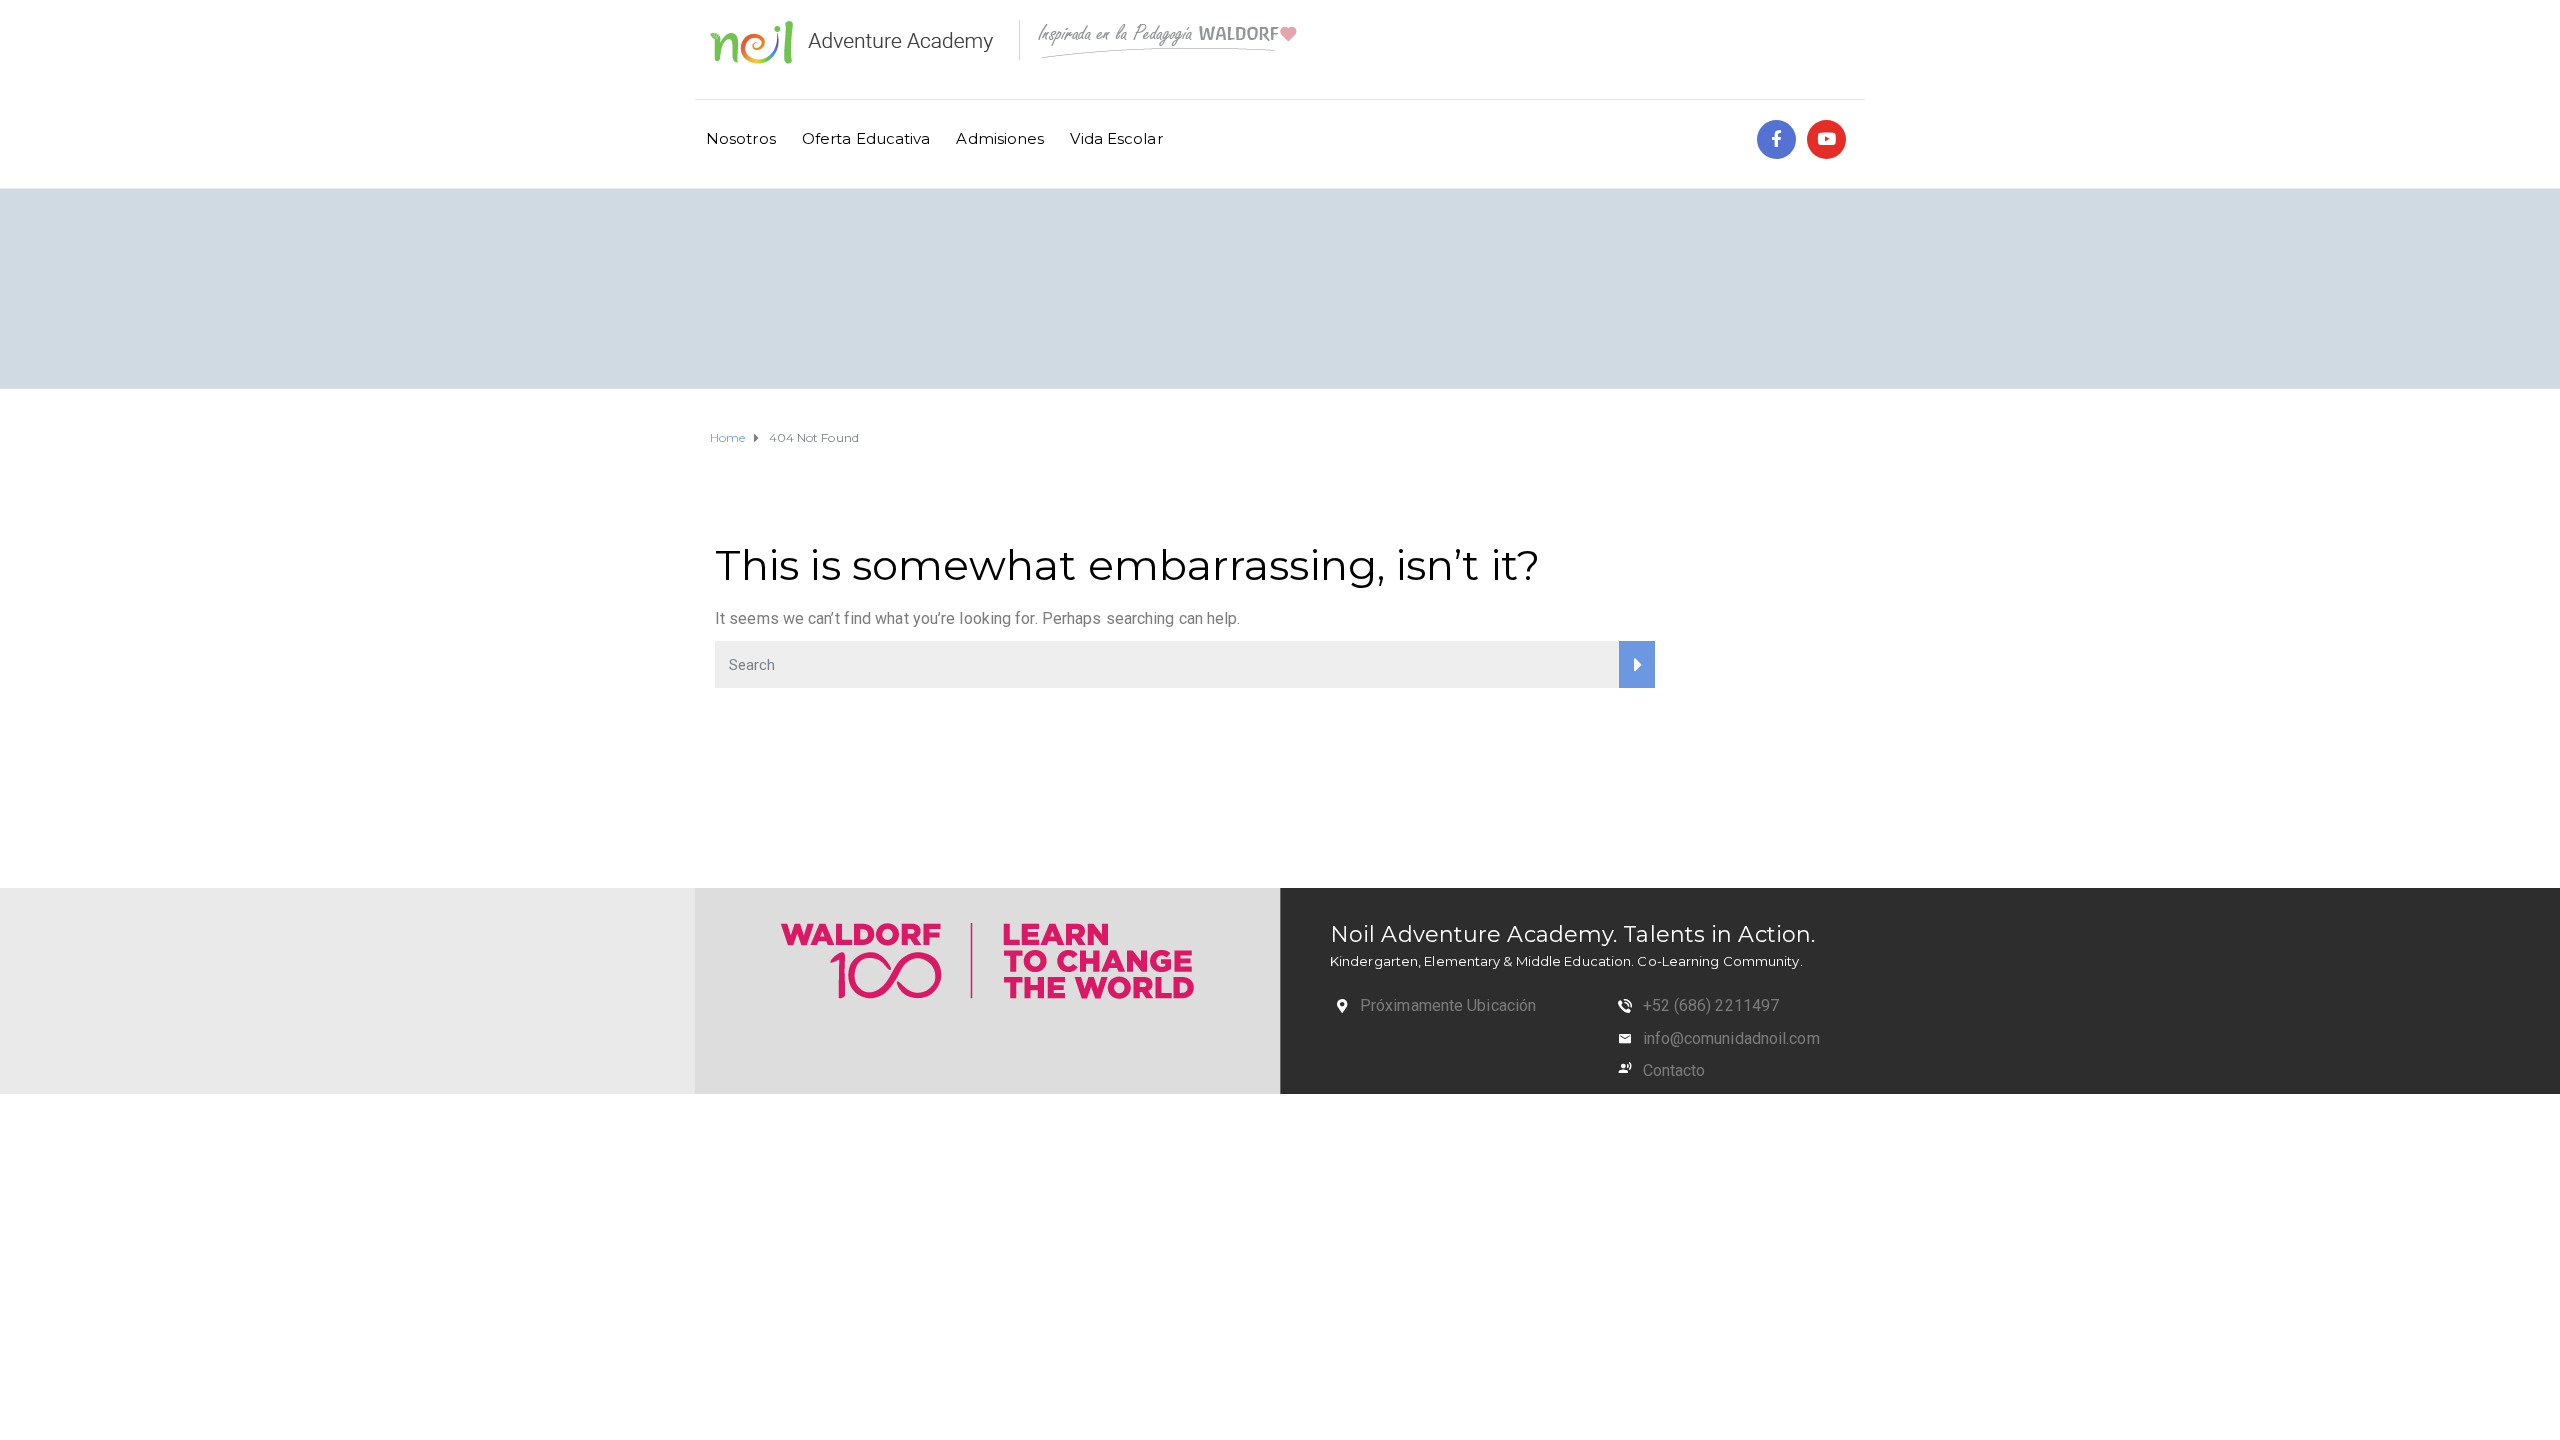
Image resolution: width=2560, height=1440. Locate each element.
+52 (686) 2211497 (1711, 1005)
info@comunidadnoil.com (1731, 1038)
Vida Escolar (1116, 138)
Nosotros (741, 138)
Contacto (1674, 1070)
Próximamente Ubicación (1448, 1005)
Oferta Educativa (866, 138)
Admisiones (1000, 138)
